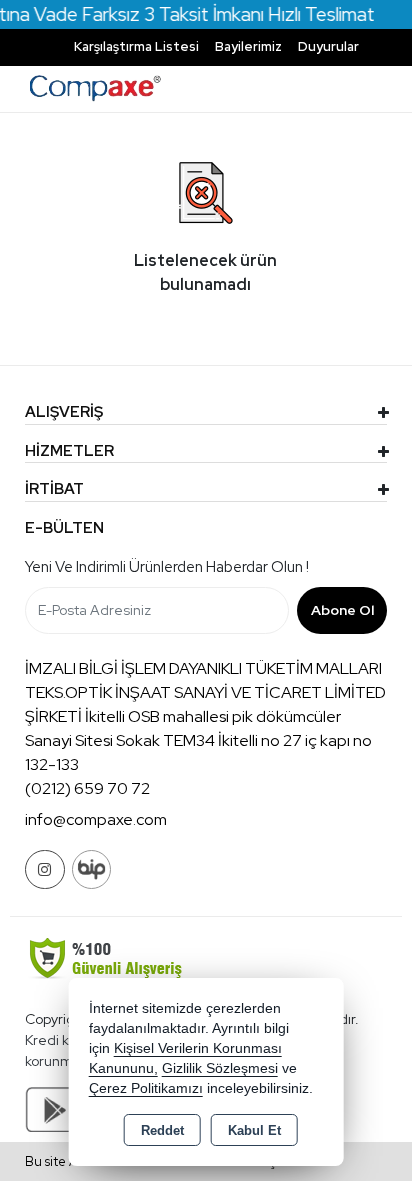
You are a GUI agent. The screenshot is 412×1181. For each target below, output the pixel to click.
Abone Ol (342, 610)
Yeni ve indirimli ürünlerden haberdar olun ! (167, 567)
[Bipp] (91, 869)
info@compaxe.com (96, 819)
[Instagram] (45, 869)
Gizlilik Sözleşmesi (220, 1068)
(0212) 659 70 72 (87, 788)
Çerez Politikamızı (146, 1088)
